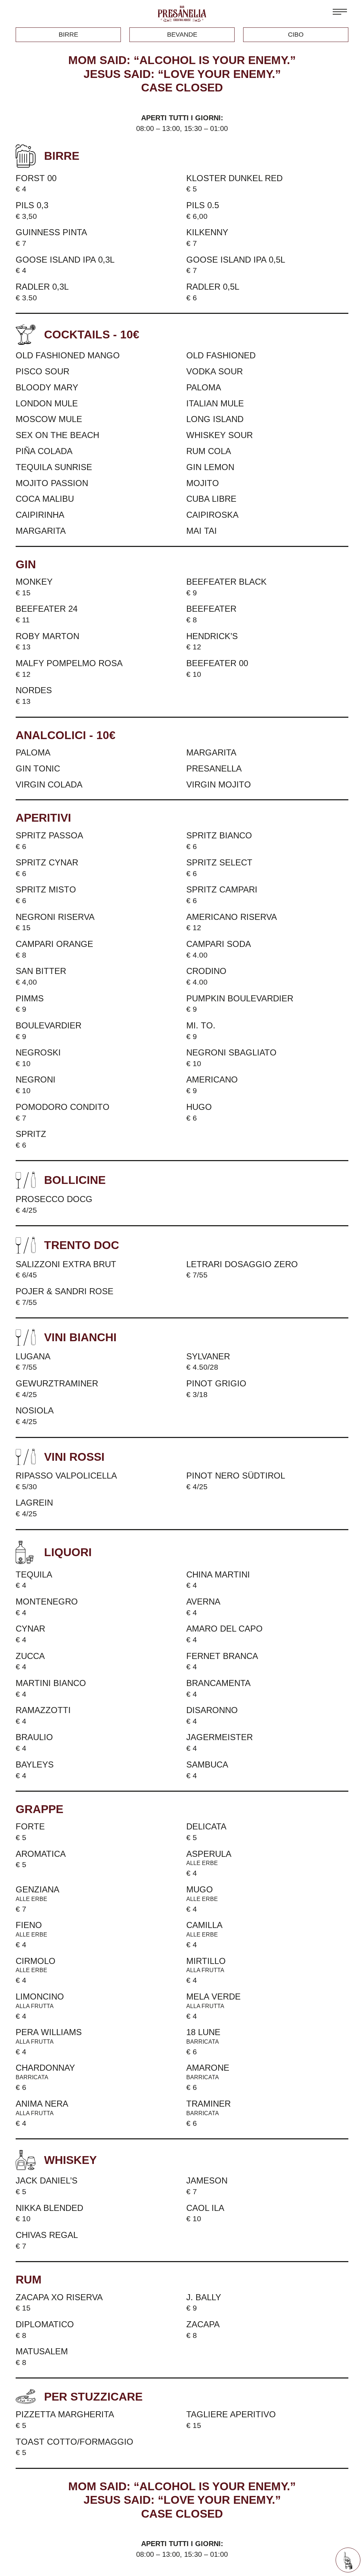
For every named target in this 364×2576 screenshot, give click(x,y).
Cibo (296, 35)
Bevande (182, 35)
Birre (68, 35)
